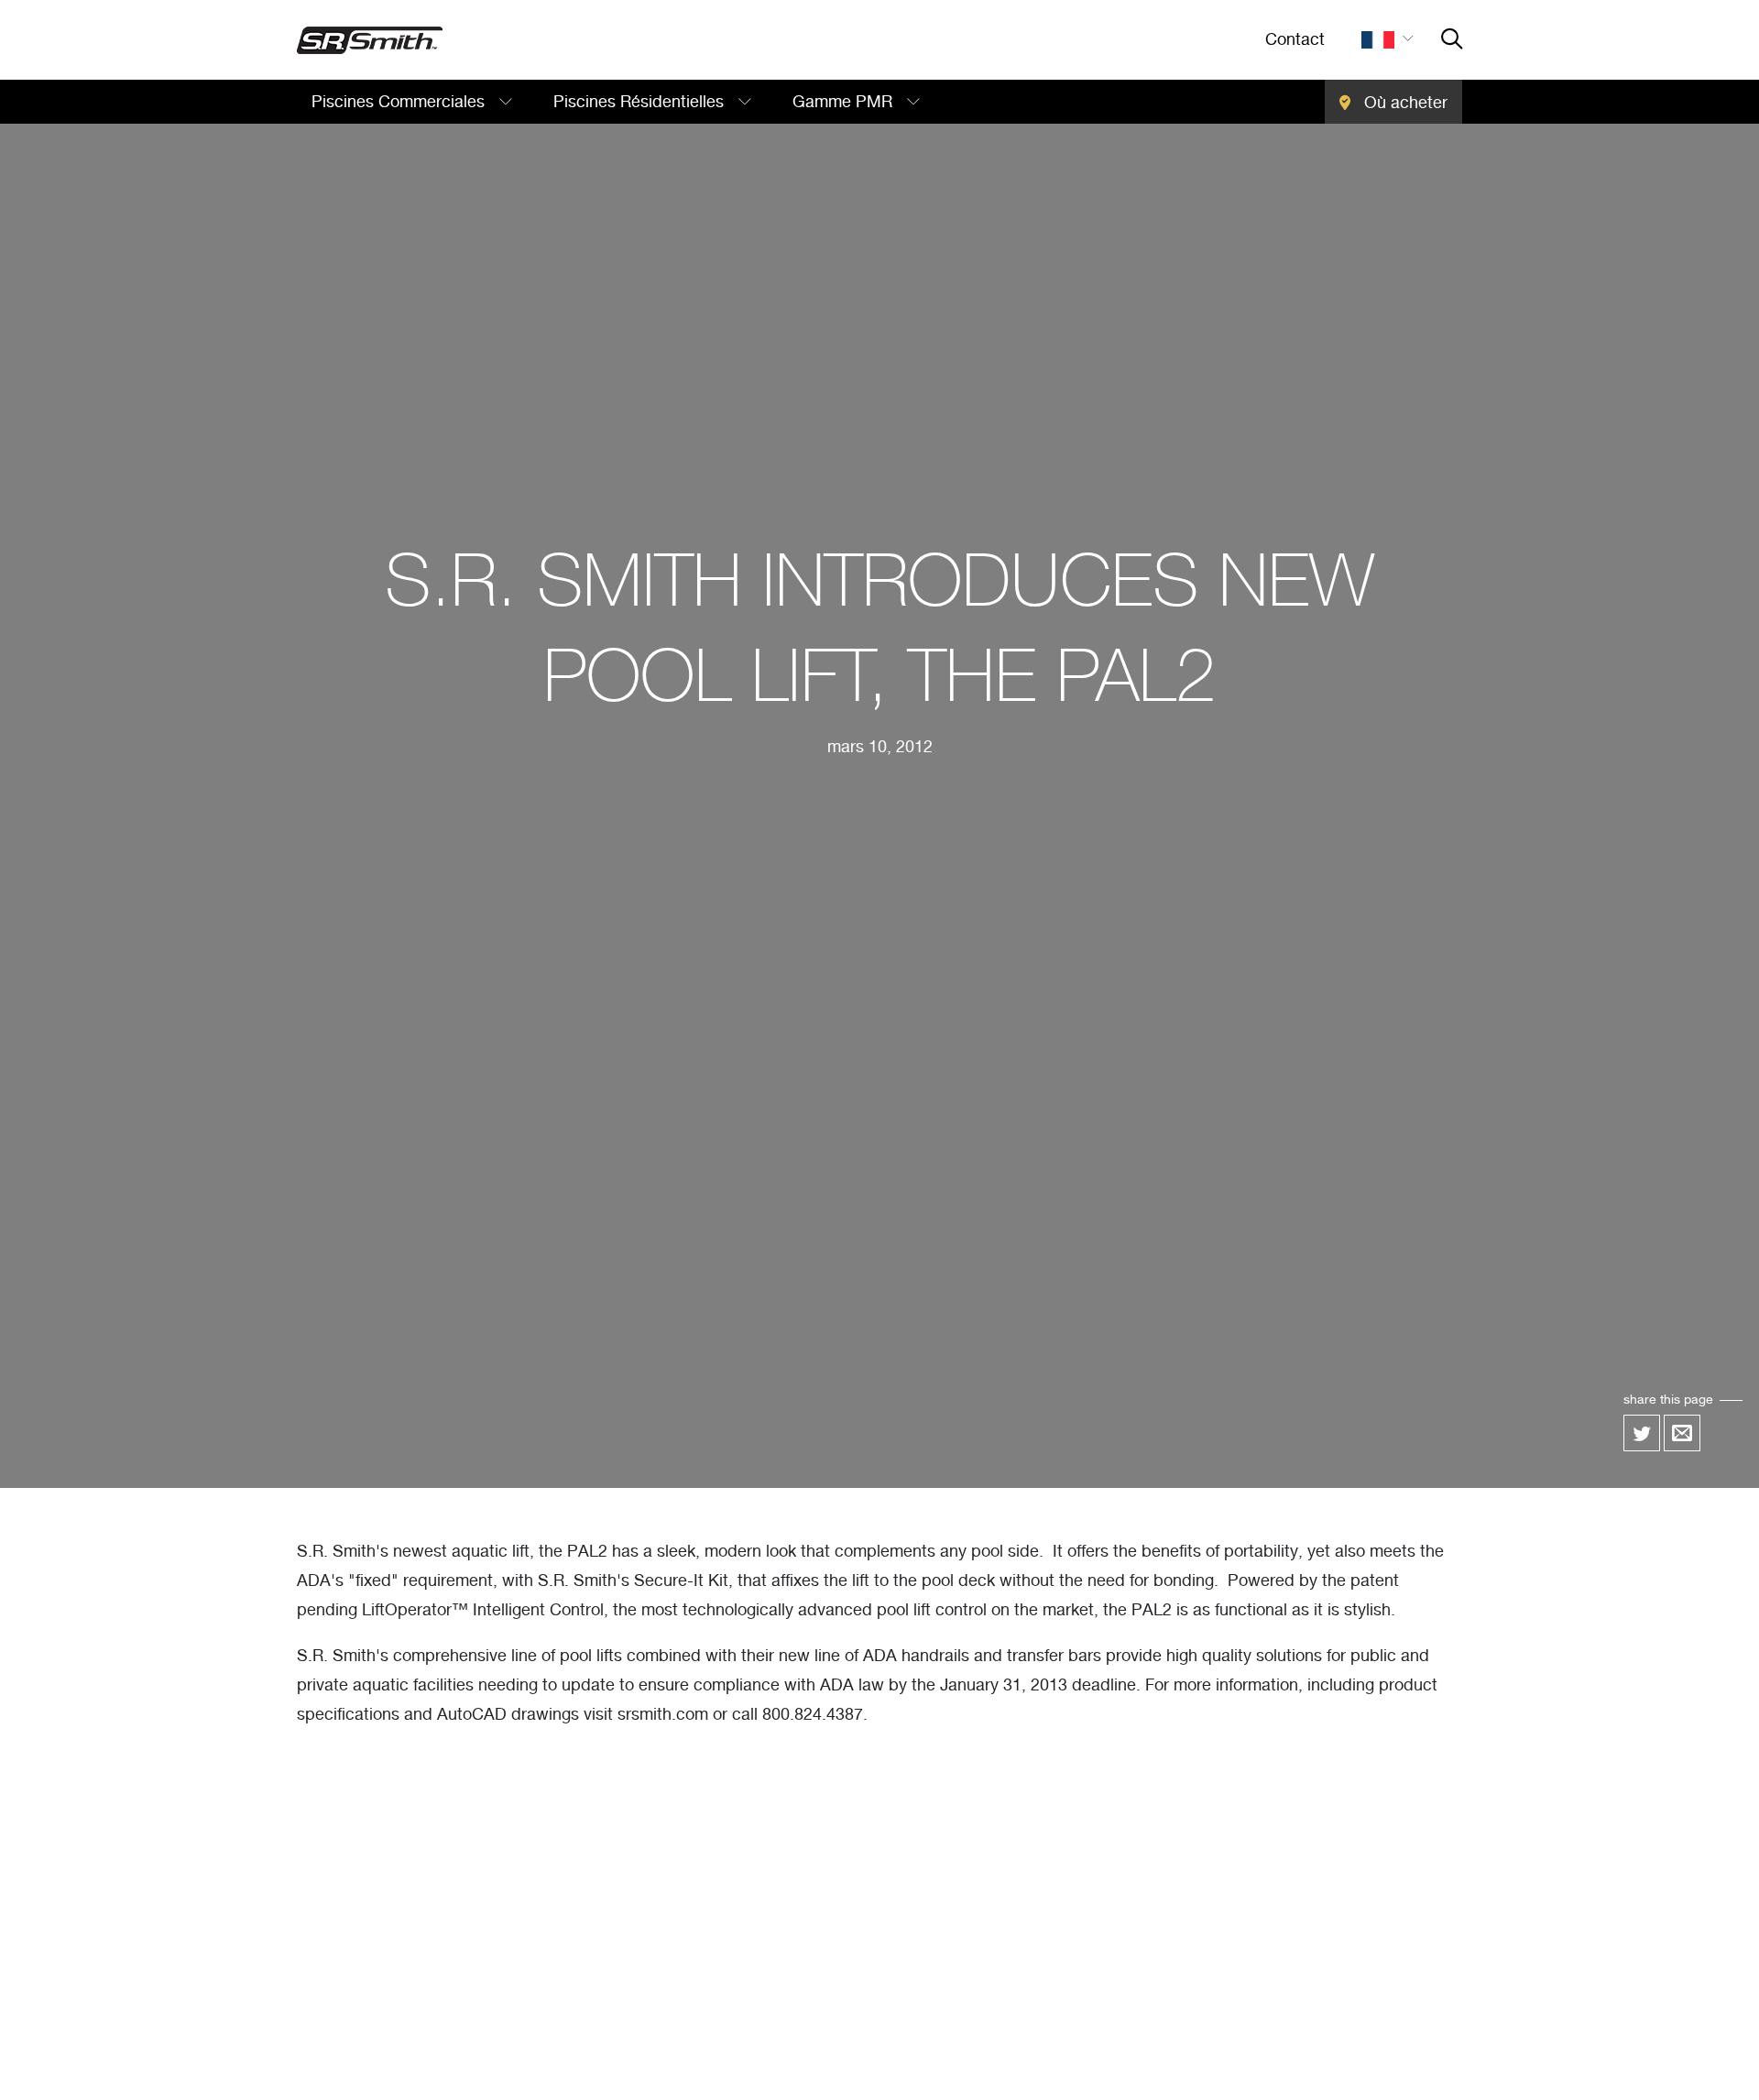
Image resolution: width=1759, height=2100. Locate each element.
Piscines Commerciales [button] (400, 103)
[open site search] (1452, 40)
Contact (1295, 40)
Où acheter (1404, 104)
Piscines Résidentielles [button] (641, 103)
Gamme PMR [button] (845, 103)
